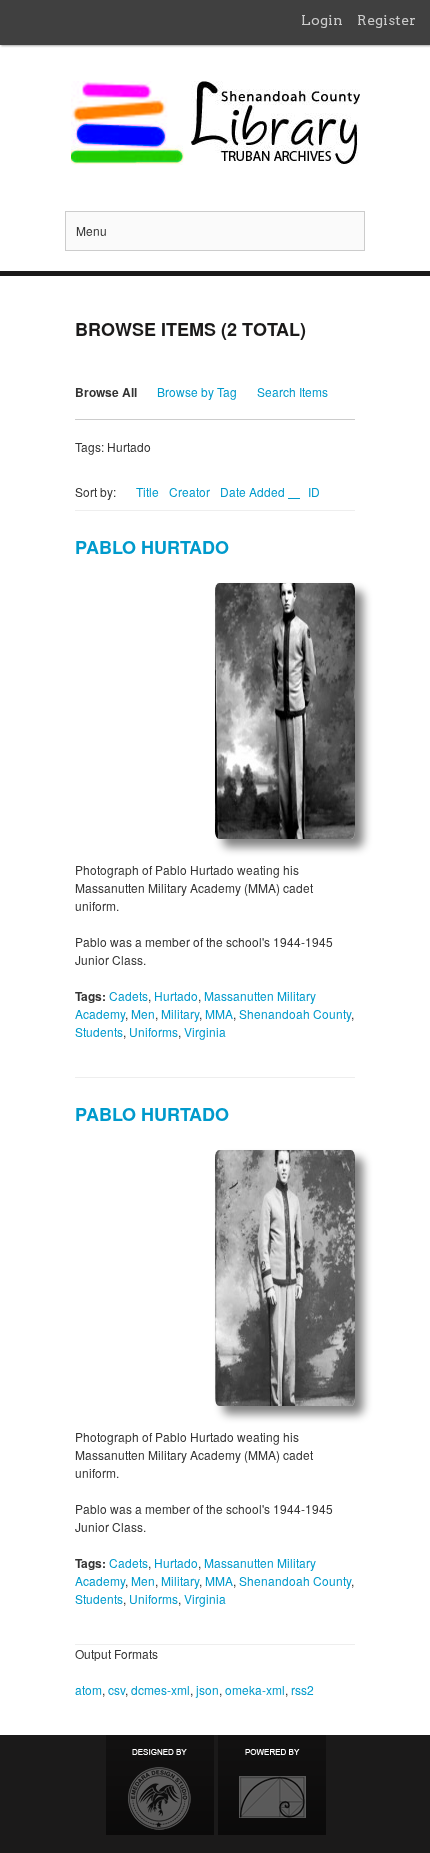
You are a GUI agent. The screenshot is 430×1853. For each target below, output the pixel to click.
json (207, 1689)
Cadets (128, 995)
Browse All (106, 392)
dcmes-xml (160, 1689)
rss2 (302, 1689)
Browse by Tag (197, 391)
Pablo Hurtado (152, 547)
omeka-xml (255, 1689)
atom (88, 1689)
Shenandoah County (295, 1013)
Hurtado (176, 995)
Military (180, 1013)
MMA (219, 1013)
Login (322, 20)
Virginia (205, 1031)
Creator (189, 491)
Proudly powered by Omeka (272, 1785)
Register (386, 20)
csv (116, 1689)
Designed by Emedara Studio (160, 1785)
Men (143, 1013)
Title (147, 491)
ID (314, 491)
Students (99, 1031)
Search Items (292, 391)
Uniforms (153, 1031)
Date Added (254, 491)
